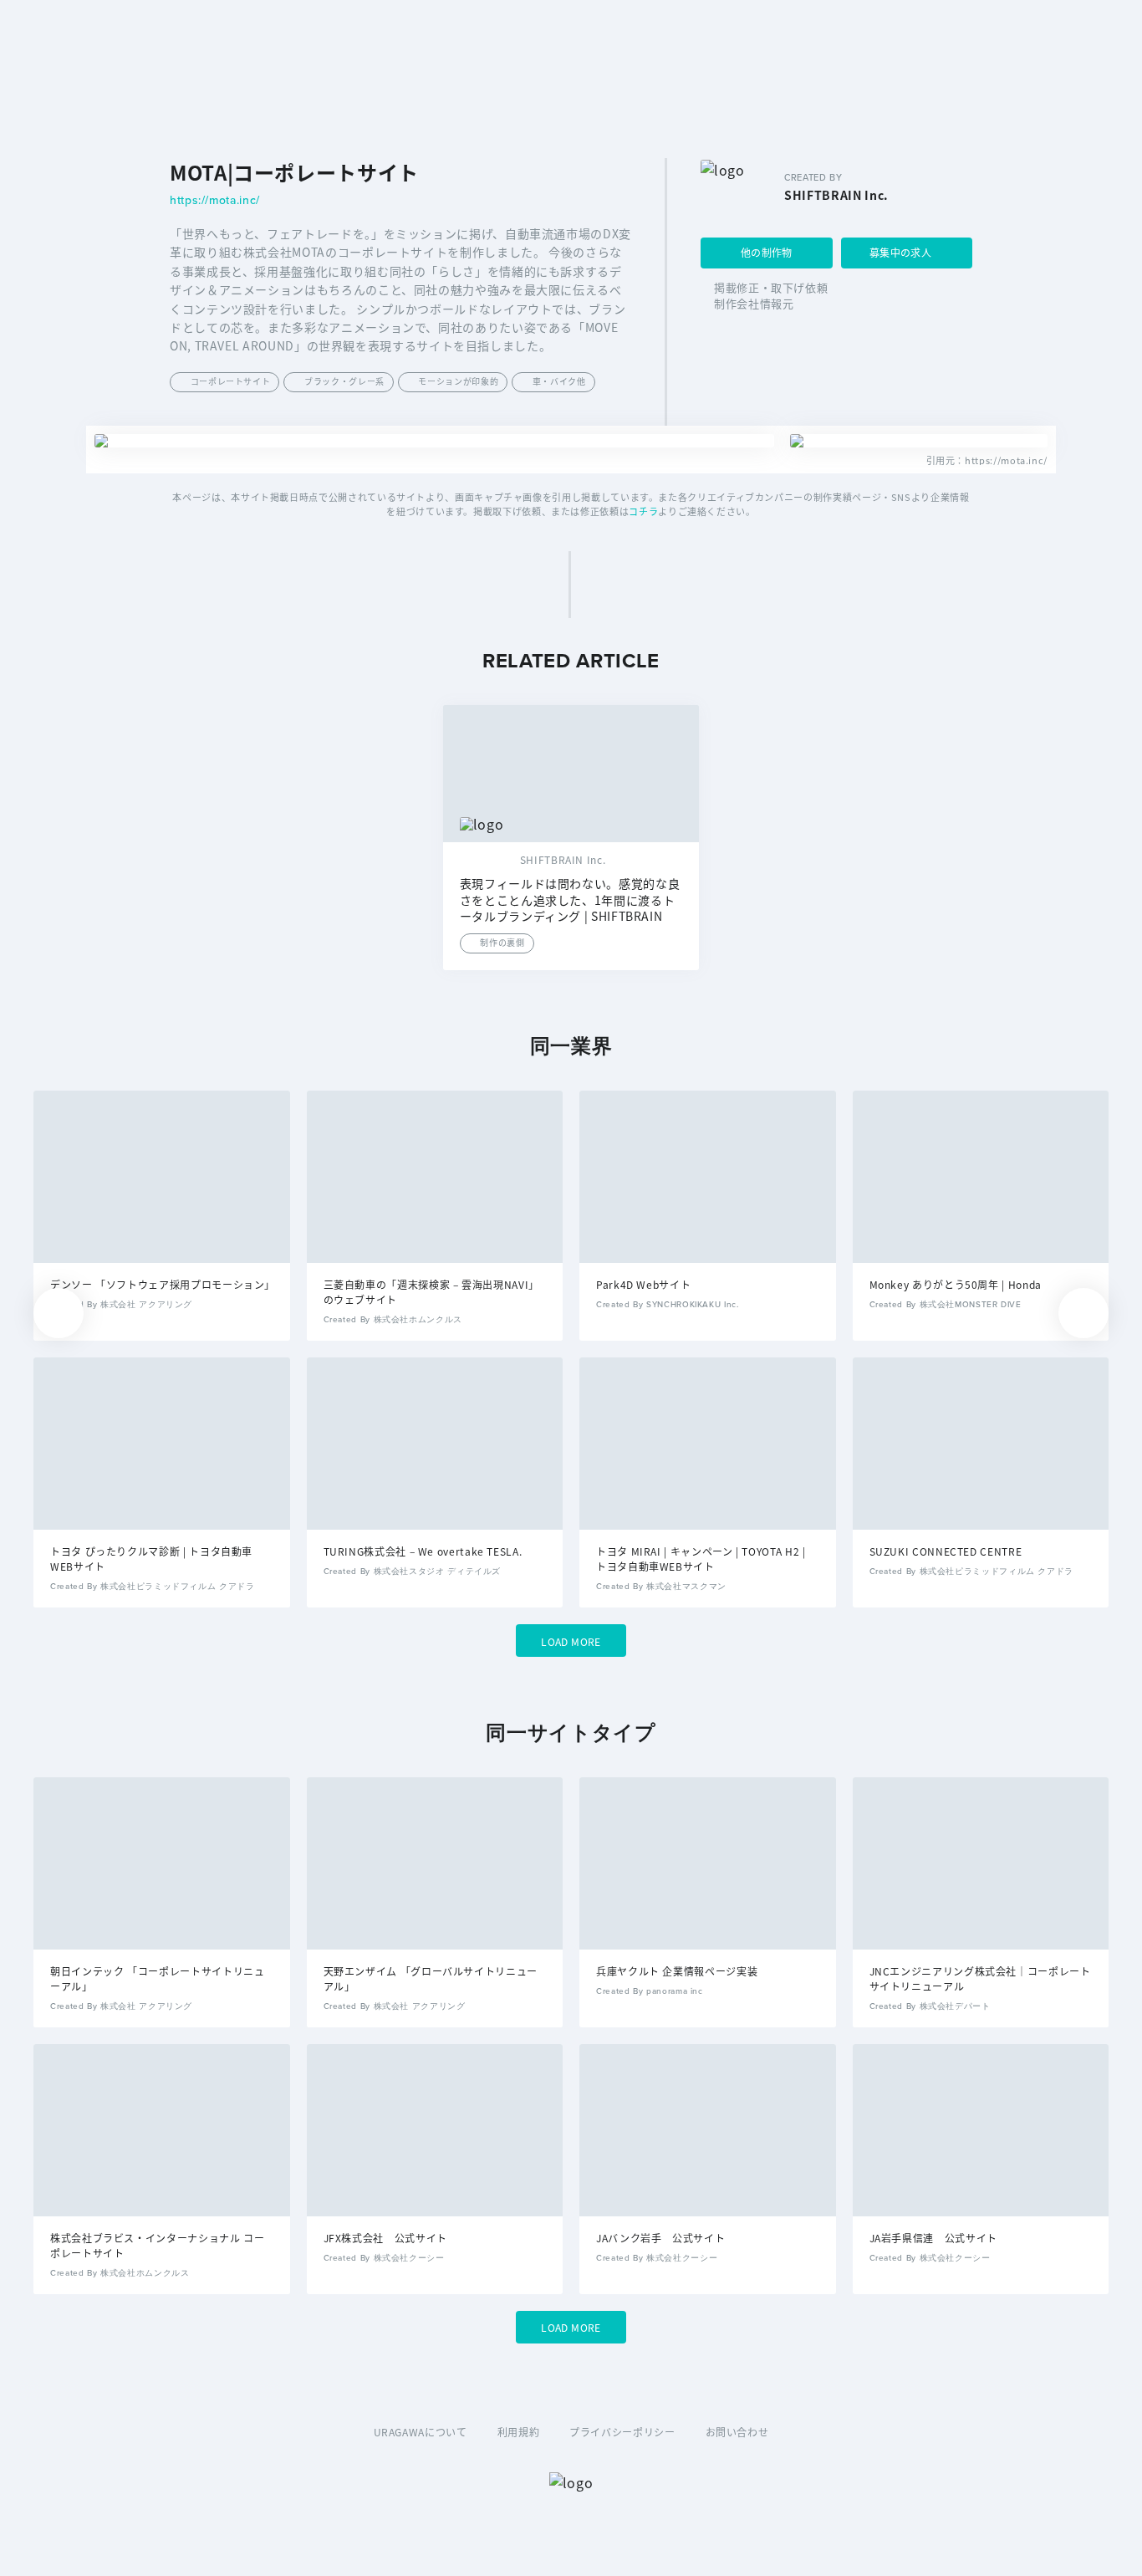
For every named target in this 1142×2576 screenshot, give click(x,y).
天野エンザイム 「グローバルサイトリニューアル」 (431, 1978)
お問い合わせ (737, 2432)
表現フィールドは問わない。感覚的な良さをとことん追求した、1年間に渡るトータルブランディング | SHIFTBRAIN (570, 900)
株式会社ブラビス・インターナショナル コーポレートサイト (157, 2245)
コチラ (643, 511)
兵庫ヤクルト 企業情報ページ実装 (677, 1971)
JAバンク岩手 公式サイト (660, 2238)
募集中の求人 (900, 252)
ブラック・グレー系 (344, 381)
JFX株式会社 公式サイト (385, 2238)
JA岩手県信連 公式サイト (933, 2238)
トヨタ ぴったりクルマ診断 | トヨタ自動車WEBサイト (151, 1559)
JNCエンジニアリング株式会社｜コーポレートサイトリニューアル (980, 1978)
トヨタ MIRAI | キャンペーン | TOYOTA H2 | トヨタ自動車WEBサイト (701, 1559)
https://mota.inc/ (215, 201)
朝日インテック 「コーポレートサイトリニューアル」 (157, 1978)
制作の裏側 (502, 942)
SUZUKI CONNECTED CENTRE (946, 1551)
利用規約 (519, 2432)
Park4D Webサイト (643, 1284)
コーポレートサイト (231, 381)
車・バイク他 (559, 381)
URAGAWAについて (421, 2432)
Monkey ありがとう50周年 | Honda (956, 1284)
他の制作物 (767, 252)
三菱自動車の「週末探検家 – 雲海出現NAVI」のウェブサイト (431, 1292)
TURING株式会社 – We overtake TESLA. (423, 1551)
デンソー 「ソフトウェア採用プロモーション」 (162, 1284)
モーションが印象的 (458, 381)
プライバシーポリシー (622, 2432)
